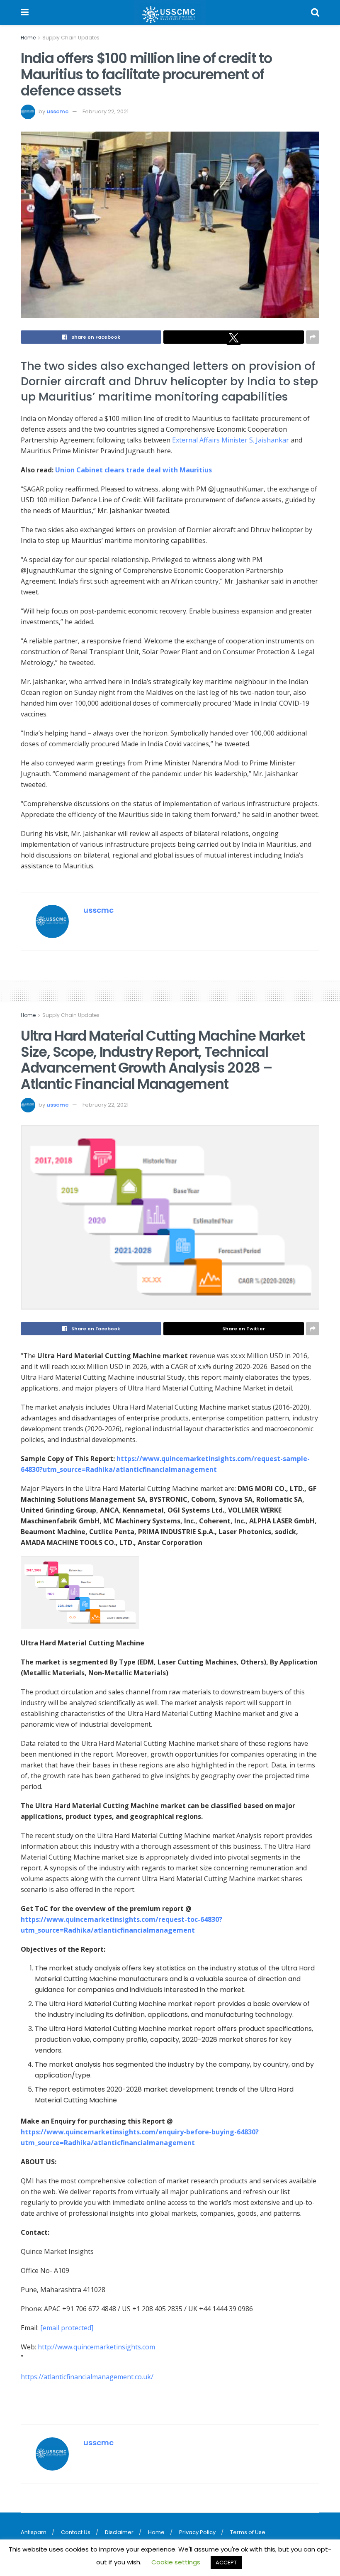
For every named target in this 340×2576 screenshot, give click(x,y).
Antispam (34, 2532)
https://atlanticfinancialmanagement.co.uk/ (87, 2377)
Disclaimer (119, 2532)
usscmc (57, 111)
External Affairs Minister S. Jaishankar (231, 440)
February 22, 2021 (106, 111)
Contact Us (76, 2532)
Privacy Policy (197, 2532)
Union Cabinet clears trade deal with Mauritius (134, 470)
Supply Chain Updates (71, 38)
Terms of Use (248, 2532)
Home (28, 38)
